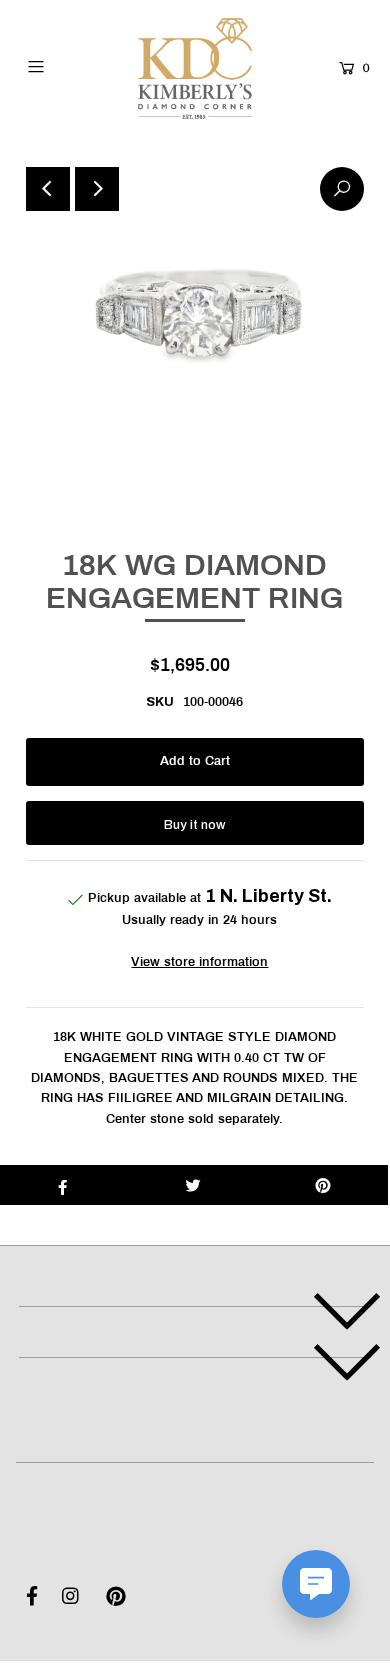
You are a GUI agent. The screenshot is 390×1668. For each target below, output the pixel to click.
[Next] (97, 189)
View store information (199, 963)
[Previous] (48, 189)
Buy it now (194, 825)
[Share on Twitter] (193, 1185)
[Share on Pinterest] (323, 1185)
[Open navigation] (58, 66)
